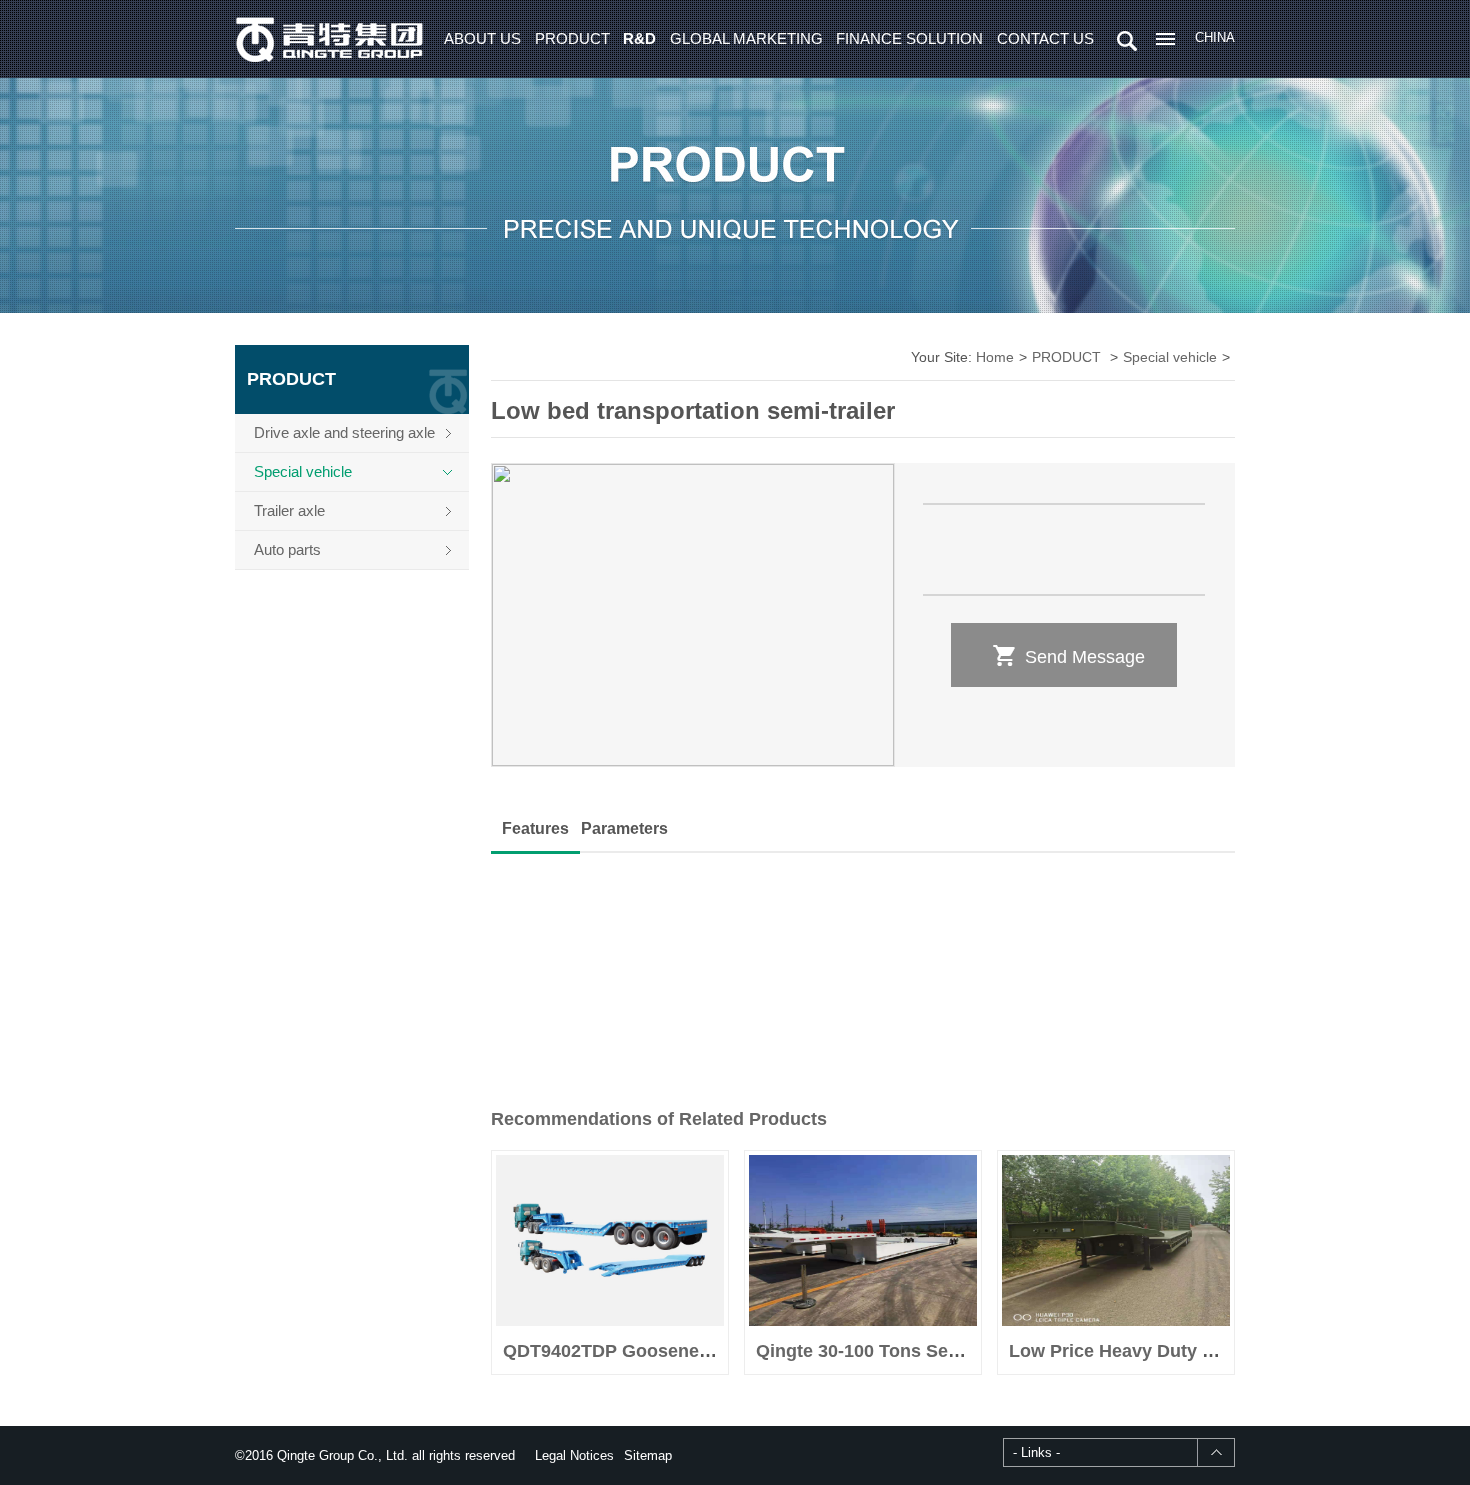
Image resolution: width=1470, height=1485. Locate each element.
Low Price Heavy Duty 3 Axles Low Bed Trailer (1206, 1351)
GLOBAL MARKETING (746, 38)
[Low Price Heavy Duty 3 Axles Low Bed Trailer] (1116, 1240)
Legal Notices (574, 1455)
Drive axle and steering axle (344, 432)
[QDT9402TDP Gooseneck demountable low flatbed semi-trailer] (610, 1240)
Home (995, 357)
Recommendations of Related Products (659, 1119)
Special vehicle (303, 471)
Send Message (1068, 655)
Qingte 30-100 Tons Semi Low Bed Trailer (932, 1351)
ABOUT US (482, 38)
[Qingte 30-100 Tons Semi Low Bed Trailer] (863, 1240)
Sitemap (648, 1455)
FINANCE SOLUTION (909, 38)
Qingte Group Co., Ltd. (330, 39)
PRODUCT (572, 38)
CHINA (1215, 37)
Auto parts (287, 549)
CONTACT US (1045, 38)
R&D (639, 38)
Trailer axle (289, 510)
